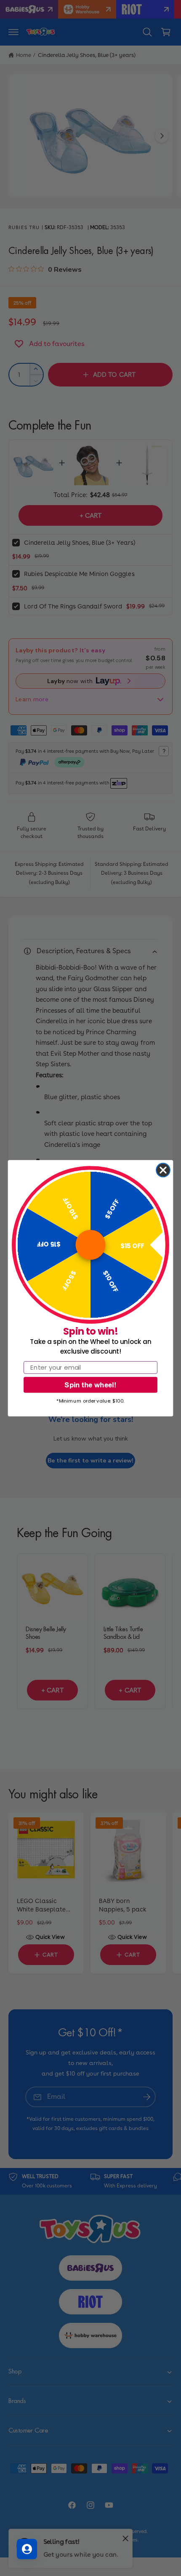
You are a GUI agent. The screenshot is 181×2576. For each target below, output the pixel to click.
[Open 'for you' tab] (27, 2549)
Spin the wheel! (90, 1384)
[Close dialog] (163, 1170)
